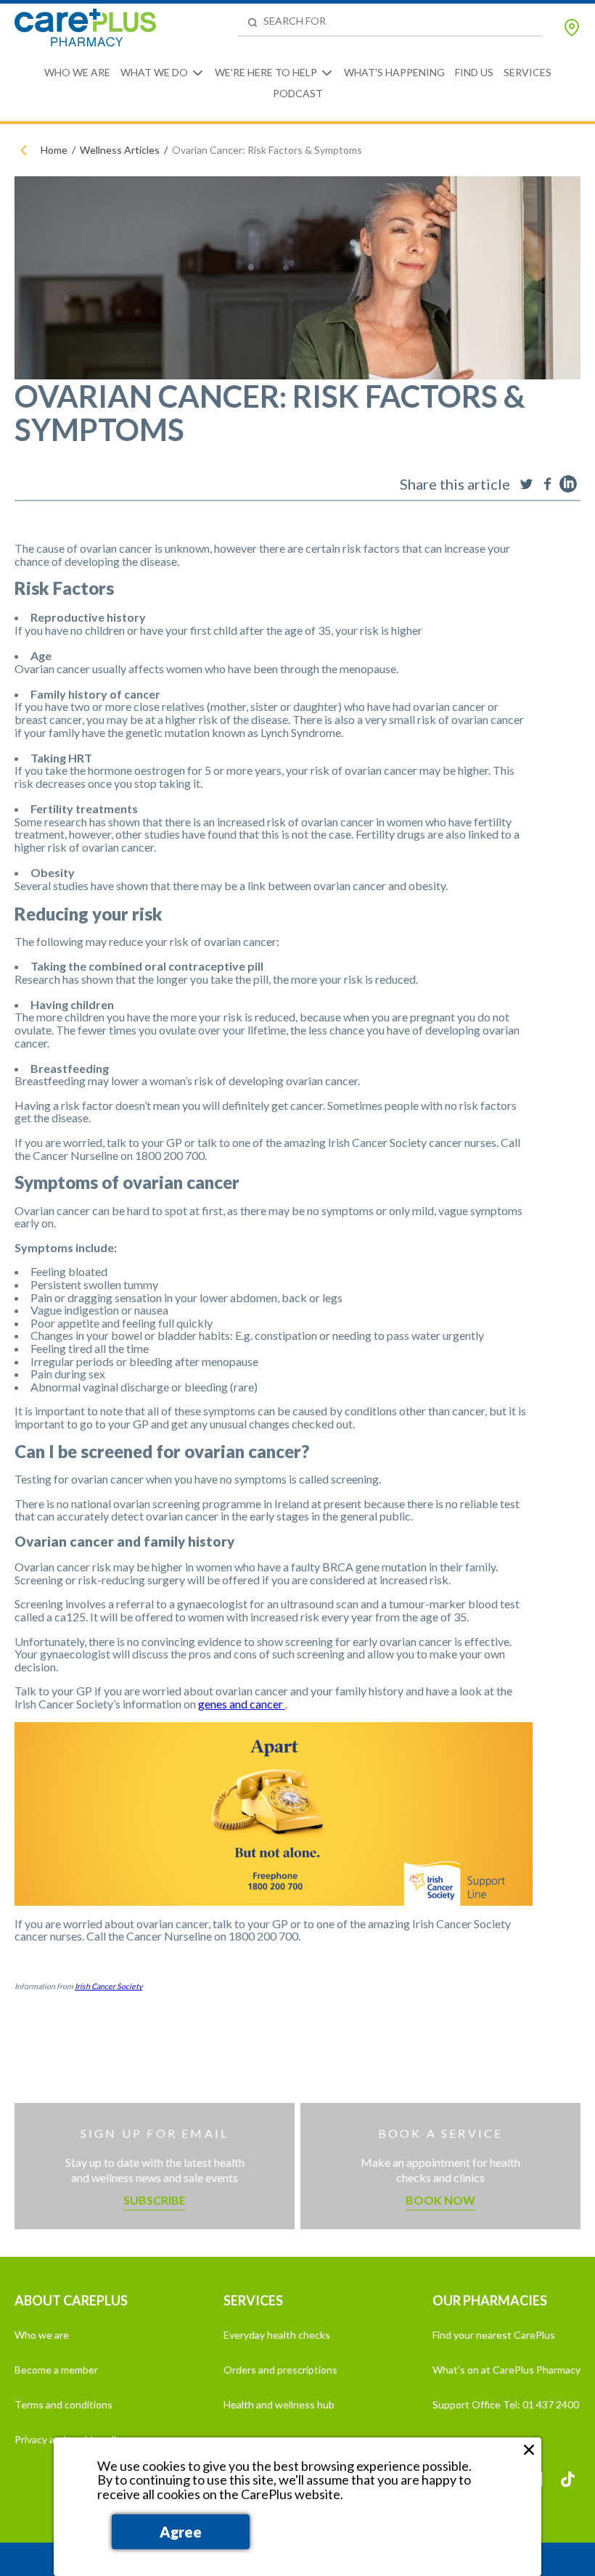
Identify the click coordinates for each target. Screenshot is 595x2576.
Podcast (298, 93)
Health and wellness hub (279, 2404)
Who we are (42, 2335)
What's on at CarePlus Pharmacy (506, 2370)
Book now (440, 2200)
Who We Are (77, 72)
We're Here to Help (266, 72)
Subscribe (155, 2200)
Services (528, 72)
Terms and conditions (63, 2404)
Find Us (474, 72)
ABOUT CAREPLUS (71, 2300)
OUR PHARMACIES (490, 2300)
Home (54, 150)
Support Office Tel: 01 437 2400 (506, 2404)
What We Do (154, 72)
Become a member (56, 2370)
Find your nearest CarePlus (494, 2335)
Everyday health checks (277, 2335)
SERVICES (253, 2300)
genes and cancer (242, 1704)
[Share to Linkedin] (568, 484)
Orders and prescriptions (280, 2370)
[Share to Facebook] (547, 484)
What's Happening (394, 72)
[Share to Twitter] (526, 484)
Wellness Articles (120, 150)
